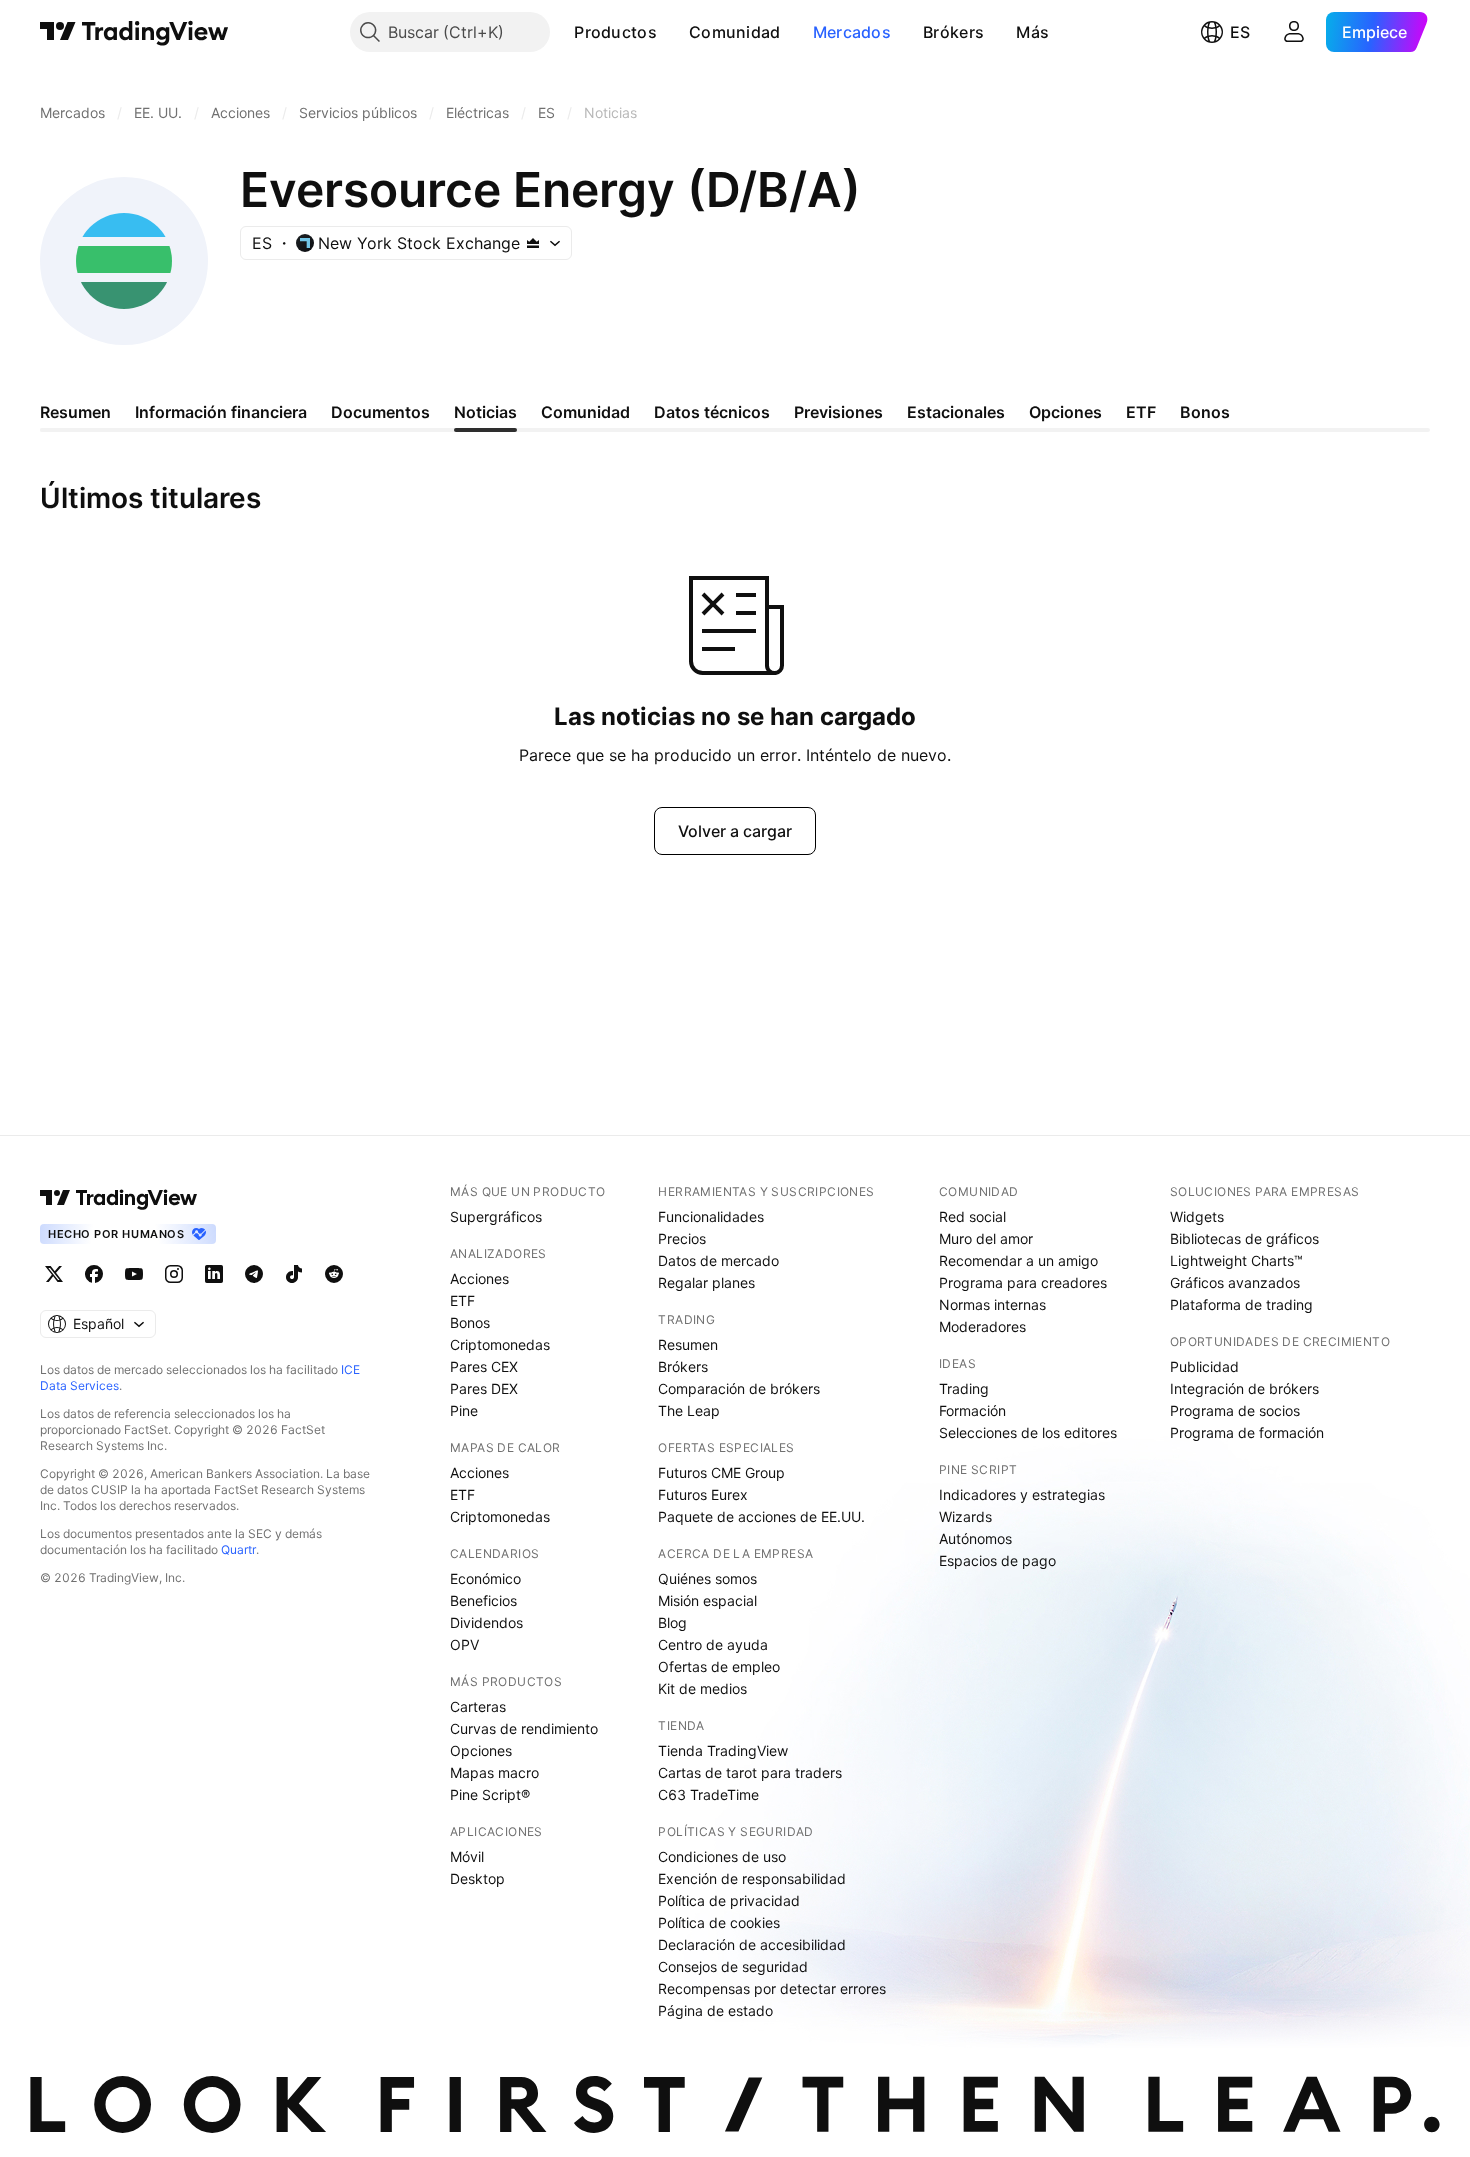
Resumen (688, 1344)
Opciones (481, 1750)
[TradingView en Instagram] (174, 1274)
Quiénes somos (707, 1578)
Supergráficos (496, 1216)
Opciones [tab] (1065, 412)
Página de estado (715, 2010)
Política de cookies (719, 1922)
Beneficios (483, 1600)
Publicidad (1204, 1366)
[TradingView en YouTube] (134, 1274)
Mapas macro (494, 1772)
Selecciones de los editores (1028, 1432)
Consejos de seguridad (733, 1966)
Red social (972, 1216)
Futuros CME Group (721, 1472)
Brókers (953, 32)
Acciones (479, 1278)
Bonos (470, 1322)
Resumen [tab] (75, 412)
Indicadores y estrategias (1022, 1494)
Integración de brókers (1244, 1388)
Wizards (965, 1516)
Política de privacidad (729, 1900)
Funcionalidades (711, 1216)
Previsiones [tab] (838, 412)
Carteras (478, 1706)
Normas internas (992, 1304)
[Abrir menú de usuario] (1294, 32)
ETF (462, 1300)
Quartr (238, 1549)
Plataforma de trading (1241, 1304)
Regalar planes (706, 1282)
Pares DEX (484, 1388)
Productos (615, 32)
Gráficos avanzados (1235, 1282)
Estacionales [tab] (956, 412)
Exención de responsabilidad (752, 1878)
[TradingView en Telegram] (254, 1274)
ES (1240, 32)
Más (1032, 32)
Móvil (467, 1856)
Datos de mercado (718, 1260)
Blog (672, 1622)
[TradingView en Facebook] (94, 1274)
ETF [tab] (1141, 412)
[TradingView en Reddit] (334, 1274)
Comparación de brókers (739, 1388)
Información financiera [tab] (221, 412)
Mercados (852, 32)
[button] (672, 32)
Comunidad (735, 32)
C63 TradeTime (708, 1794)
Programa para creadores (1023, 1282)
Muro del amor (986, 1238)
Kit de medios (702, 1688)
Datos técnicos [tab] (712, 412)
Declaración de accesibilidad (752, 1944)
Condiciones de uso (722, 1856)
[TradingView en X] (54, 1274)
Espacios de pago (997, 1560)
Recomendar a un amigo (1018, 1260)
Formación (972, 1410)
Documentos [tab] (380, 412)
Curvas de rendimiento (524, 1728)
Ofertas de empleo (719, 1666)
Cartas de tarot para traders (750, 1772)
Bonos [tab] (1205, 412)
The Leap (689, 1410)
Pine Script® (490, 1794)
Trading (964, 1388)
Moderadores (982, 1326)
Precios (682, 1238)
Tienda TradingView (723, 1750)
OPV (464, 1644)
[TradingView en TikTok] (294, 1274)
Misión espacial (707, 1600)
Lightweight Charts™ (1236, 1260)
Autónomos (975, 1538)
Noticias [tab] (485, 412)
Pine (464, 1410)
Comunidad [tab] (585, 412)
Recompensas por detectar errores (772, 1988)
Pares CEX (484, 1366)
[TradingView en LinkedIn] (214, 1274)
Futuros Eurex (703, 1494)
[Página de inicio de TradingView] (134, 32)
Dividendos (486, 1622)
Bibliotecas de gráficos (1244, 1238)
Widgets (1197, 1216)
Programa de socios (1235, 1410)
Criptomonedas (500, 1344)
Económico (485, 1578)
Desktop (477, 1878)
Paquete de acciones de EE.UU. (761, 1516)
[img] (533, 243)
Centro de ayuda (713, 1644)
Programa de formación (1247, 1432)
